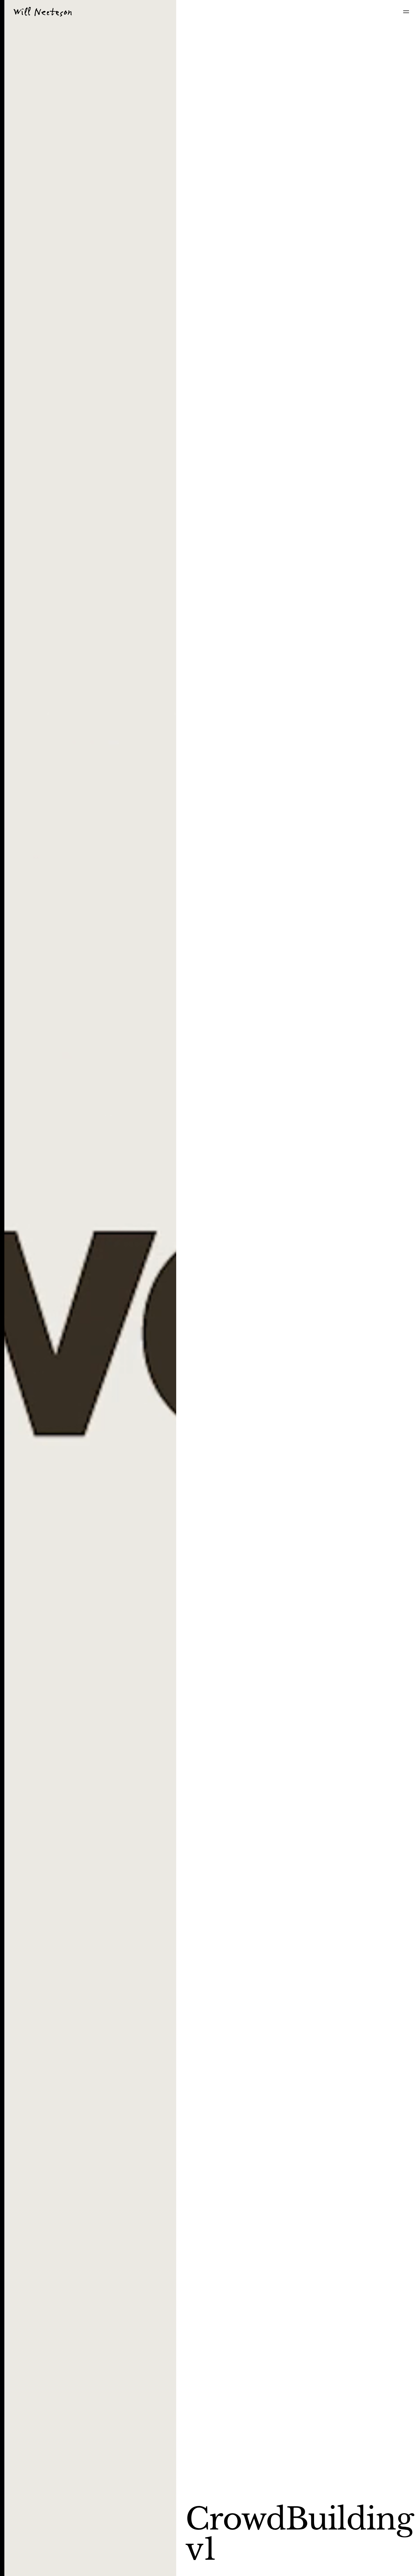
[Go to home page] (43, 12)
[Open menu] (406, 12)
